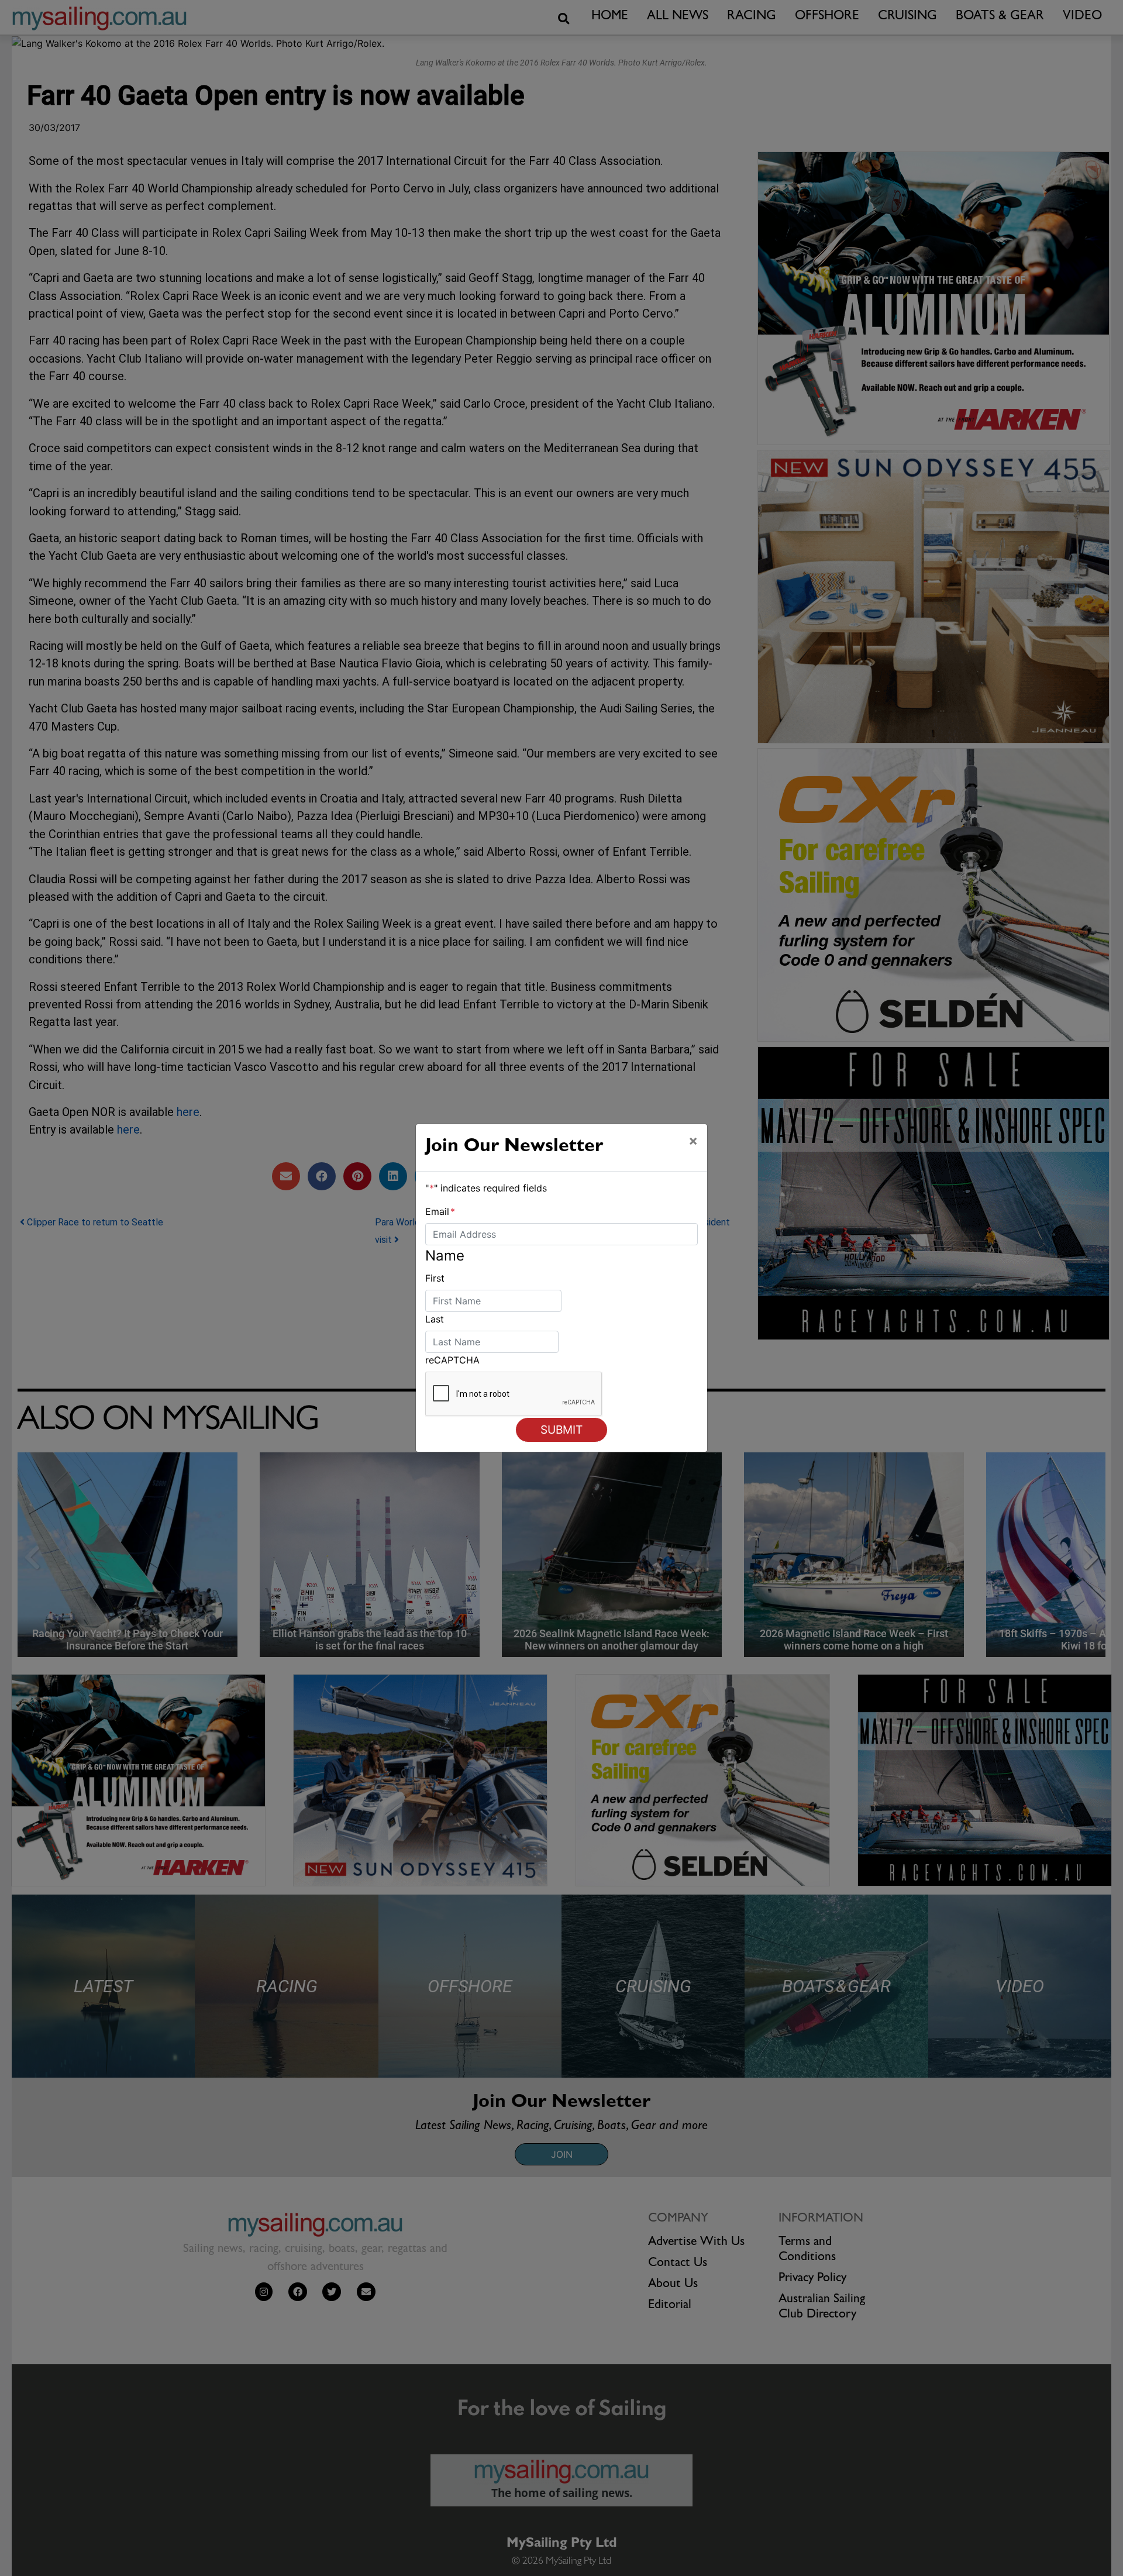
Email (440, 1211)
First (435, 1278)
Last (435, 1319)
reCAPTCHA (452, 1360)
